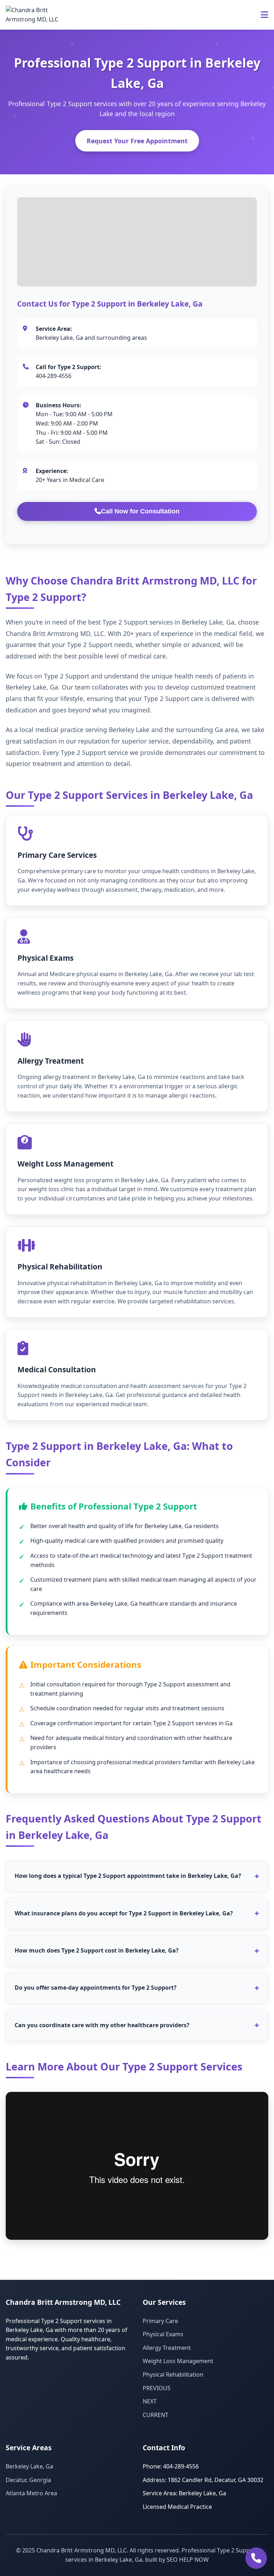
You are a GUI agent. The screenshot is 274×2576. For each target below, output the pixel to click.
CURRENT (156, 2415)
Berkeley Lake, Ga (29, 2466)
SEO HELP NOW (188, 2560)
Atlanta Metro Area (31, 2493)
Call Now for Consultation (140, 511)
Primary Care (160, 2321)
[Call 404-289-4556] (256, 2558)
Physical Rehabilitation (173, 2374)
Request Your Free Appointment (137, 141)
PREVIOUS (157, 2388)
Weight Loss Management (178, 2361)
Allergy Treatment (167, 2348)
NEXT (150, 2401)
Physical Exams (163, 2334)
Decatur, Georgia (28, 2480)
